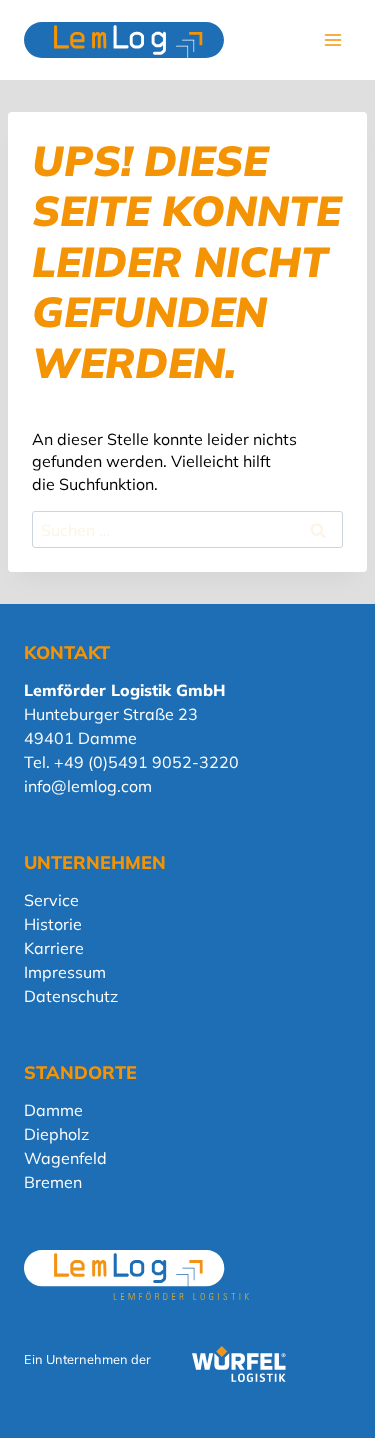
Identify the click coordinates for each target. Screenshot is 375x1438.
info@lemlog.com (88, 786)
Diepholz (56, 1134)
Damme (53, 1110)
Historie (53, 924)
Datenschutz (71, 996)
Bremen (53, 1182)
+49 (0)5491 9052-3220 (146, 762)
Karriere (54, 948)
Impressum (65, 972)
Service (51, 900)
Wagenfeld (65, 1158)
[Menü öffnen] (332, 39)
